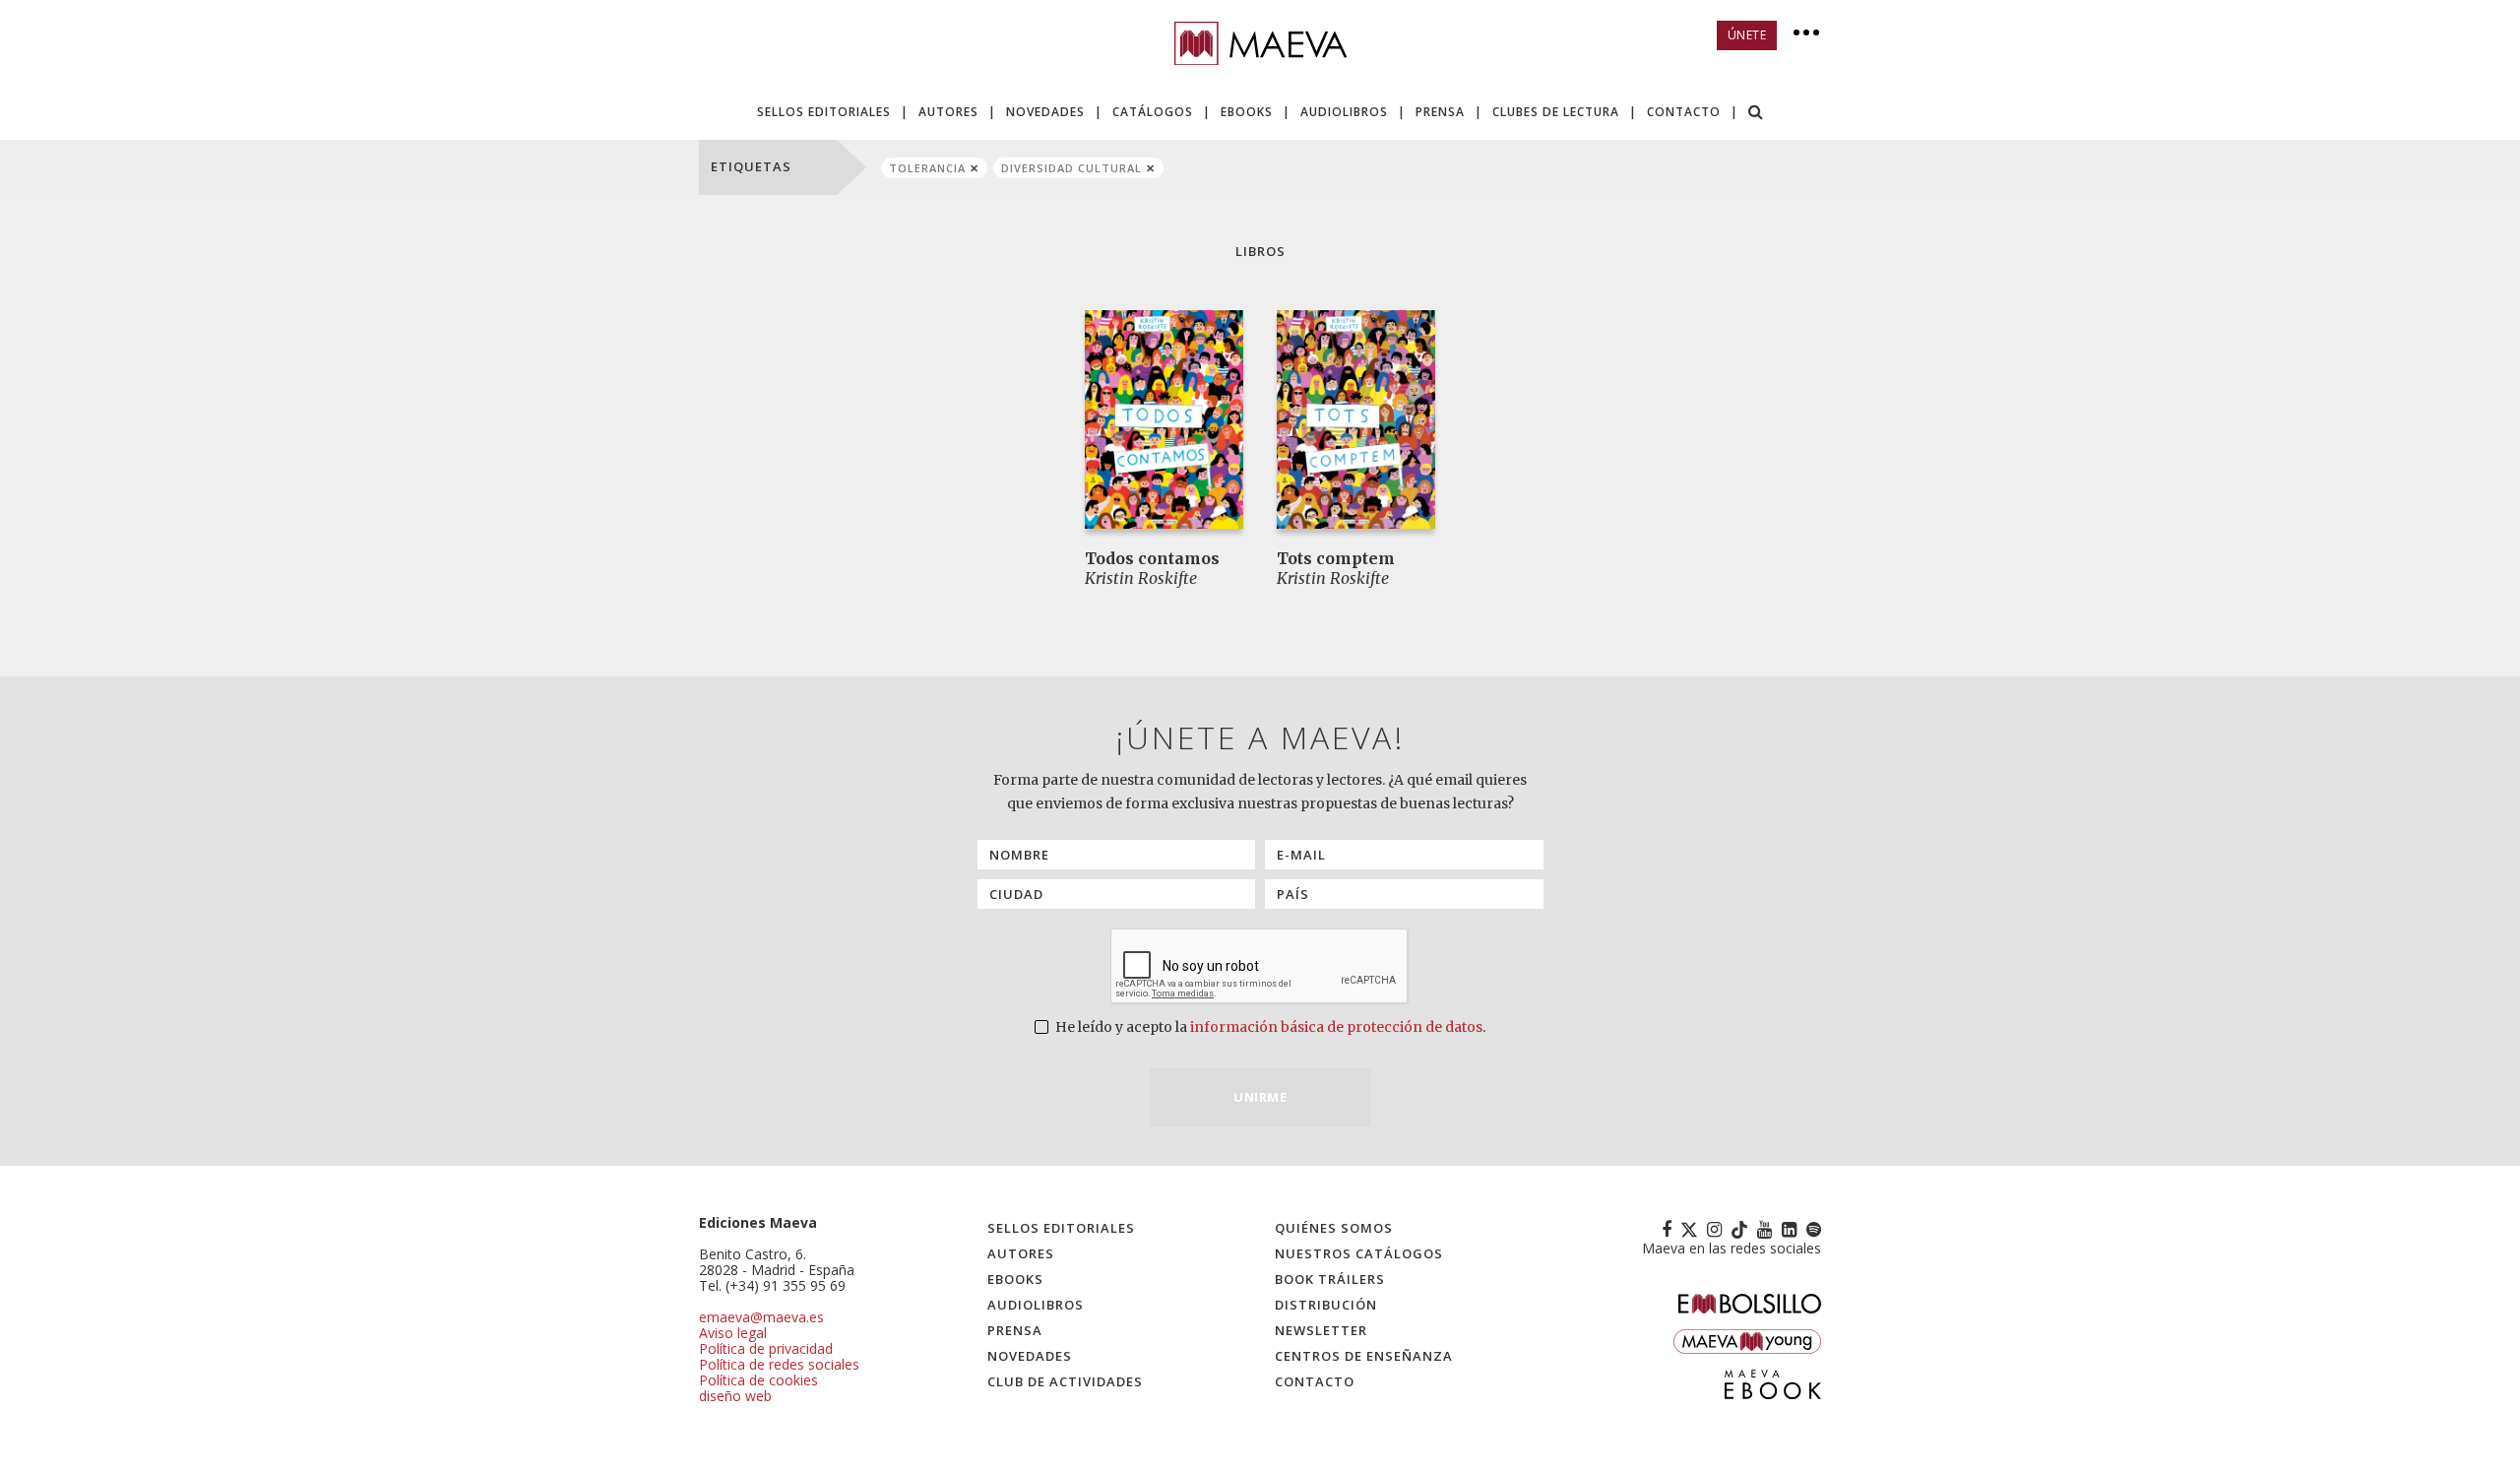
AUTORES (948, 112)
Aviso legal (733, 1333)
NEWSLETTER (1321, 1330)
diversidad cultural (1071, 168)
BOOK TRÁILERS (1330, 1279)
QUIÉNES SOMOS (1334, 1228)
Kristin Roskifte (1141, 578)
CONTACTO (1684, 112)
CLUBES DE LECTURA (1556, 112)
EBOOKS (1247, 112)
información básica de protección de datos (1336, 1027)
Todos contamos (1152, 558)
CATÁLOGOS (1153, 112)
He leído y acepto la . (1269, 1027)
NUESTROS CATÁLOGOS (1359, 1253)
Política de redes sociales (779, 1364)
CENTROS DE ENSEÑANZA (1364, 1356)
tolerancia (927, 168)
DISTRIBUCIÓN (1326, 1305)
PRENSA (1440, 112)
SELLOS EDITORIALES (824, 112)
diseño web (735, 1396)
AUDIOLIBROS (1344, 112)
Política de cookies (758, 1380)
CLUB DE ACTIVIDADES (1065, 1381)
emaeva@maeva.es (761, 1317)
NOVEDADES (1045, 112)
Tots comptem (1336, 558)
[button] (1756, 114)
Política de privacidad (766, 1348)
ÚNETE (1747, 35)
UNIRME (1260, 1097)
